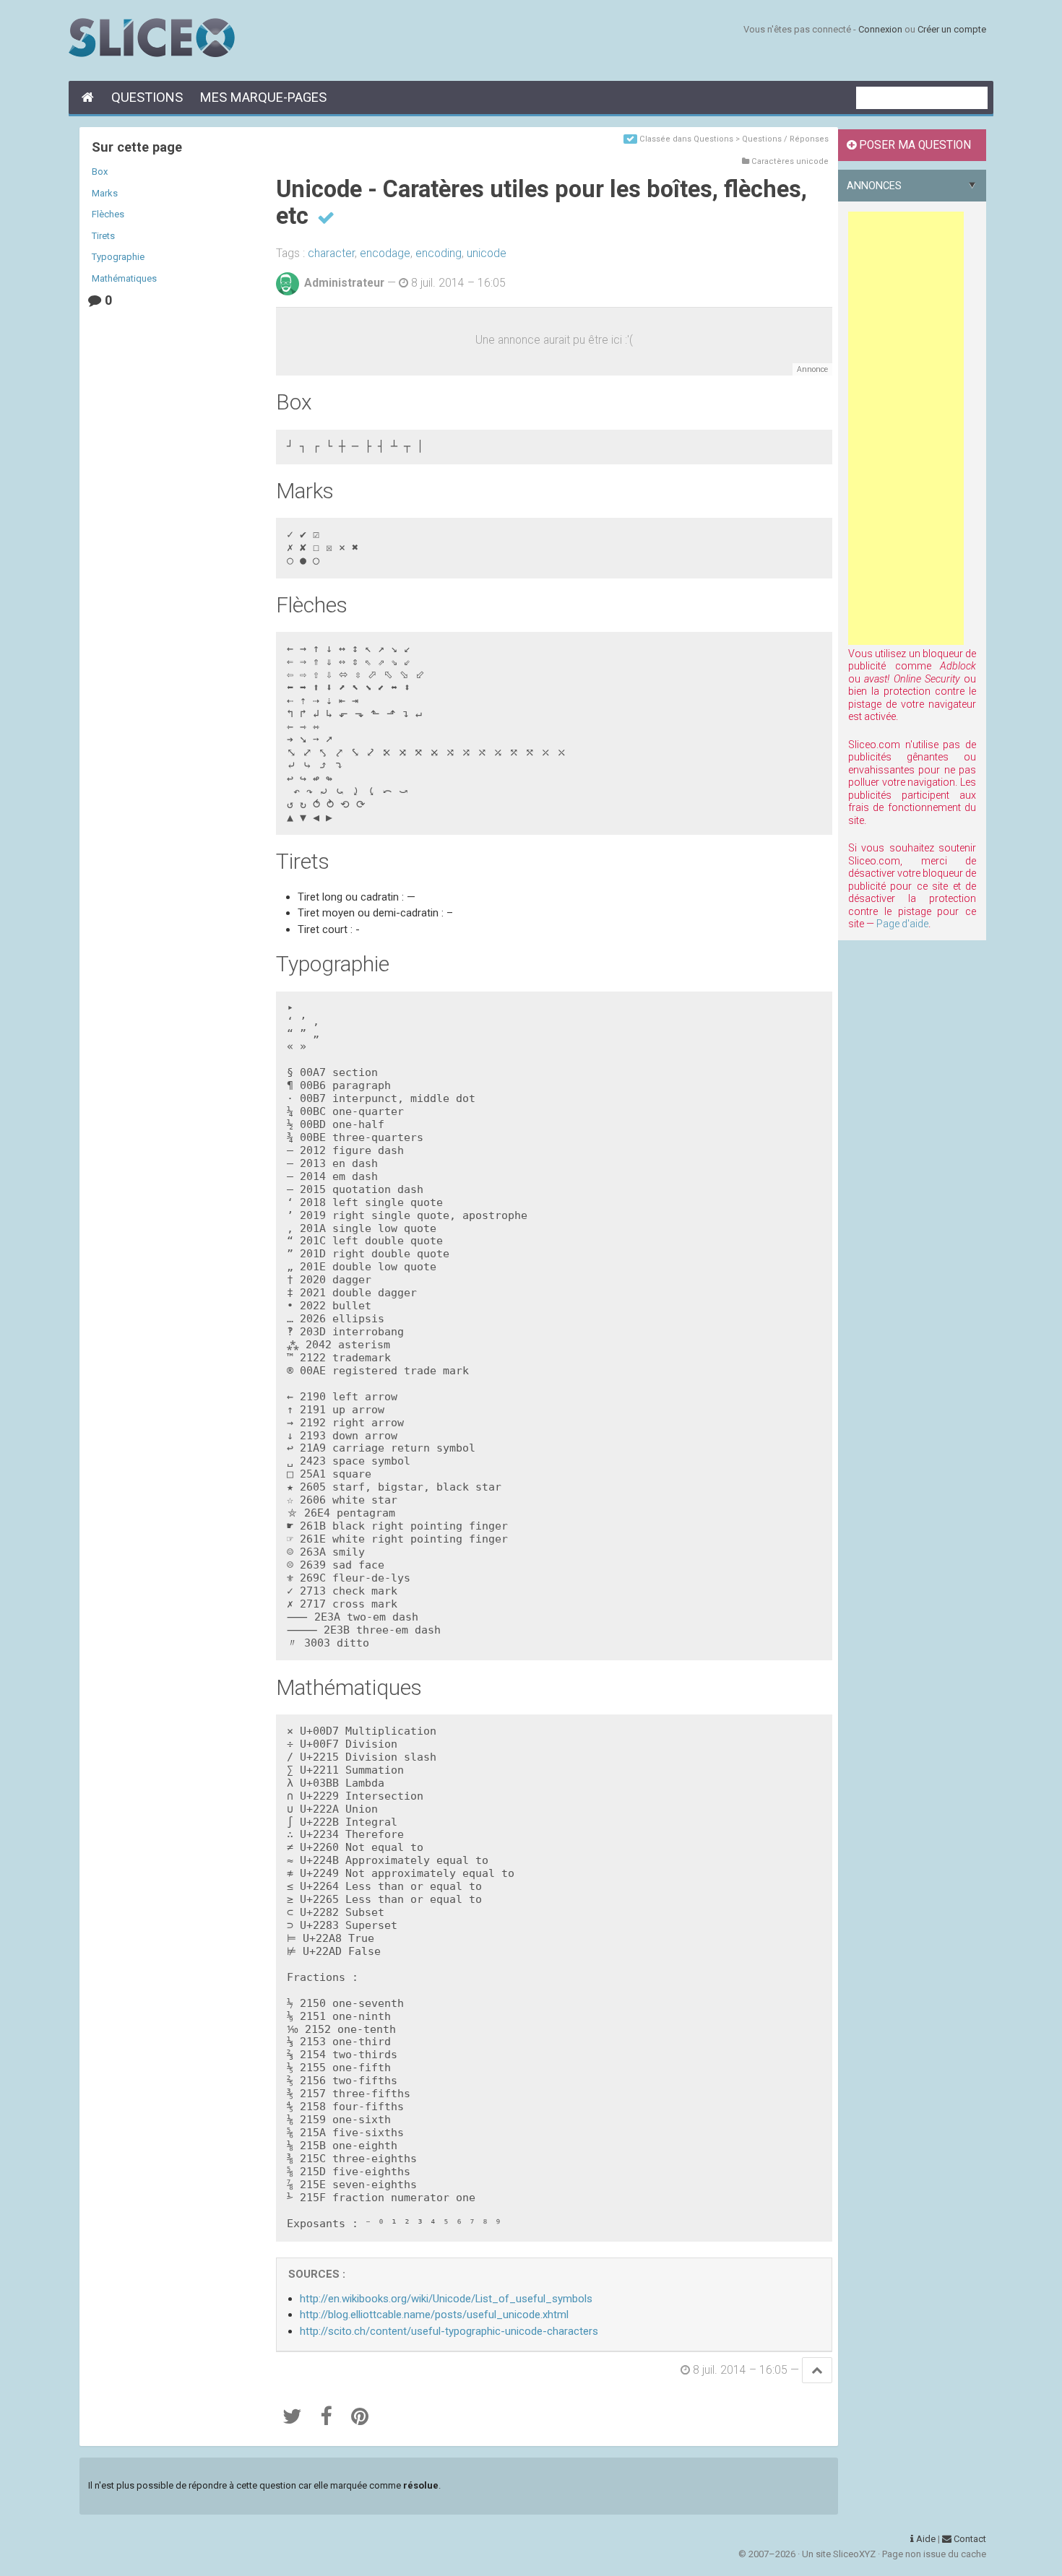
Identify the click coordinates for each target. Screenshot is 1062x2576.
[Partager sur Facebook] (326, 2416)
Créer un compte (952, 29)
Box (100, 172)
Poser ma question (914, 145)
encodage (385, 253)
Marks (105, 193)
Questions (147, 97)
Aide (925, 2539)
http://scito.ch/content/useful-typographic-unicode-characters (449, 2331)
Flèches (108, 214)
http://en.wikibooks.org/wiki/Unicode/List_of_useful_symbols (446, 2299)
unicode (487, 253)
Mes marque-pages (263, 97)
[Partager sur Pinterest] (360, 2416)
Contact (969, 2539)
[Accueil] (86, 97)
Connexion (880, 29)
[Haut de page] (817, 2370)
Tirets (103, 236)
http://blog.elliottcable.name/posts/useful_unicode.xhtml (434, 2315)
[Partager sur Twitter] (292, 2416)
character (331, 253)
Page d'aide (902, 924)
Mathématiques (124, 278)
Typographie (118, 257)
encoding (439, 253)
